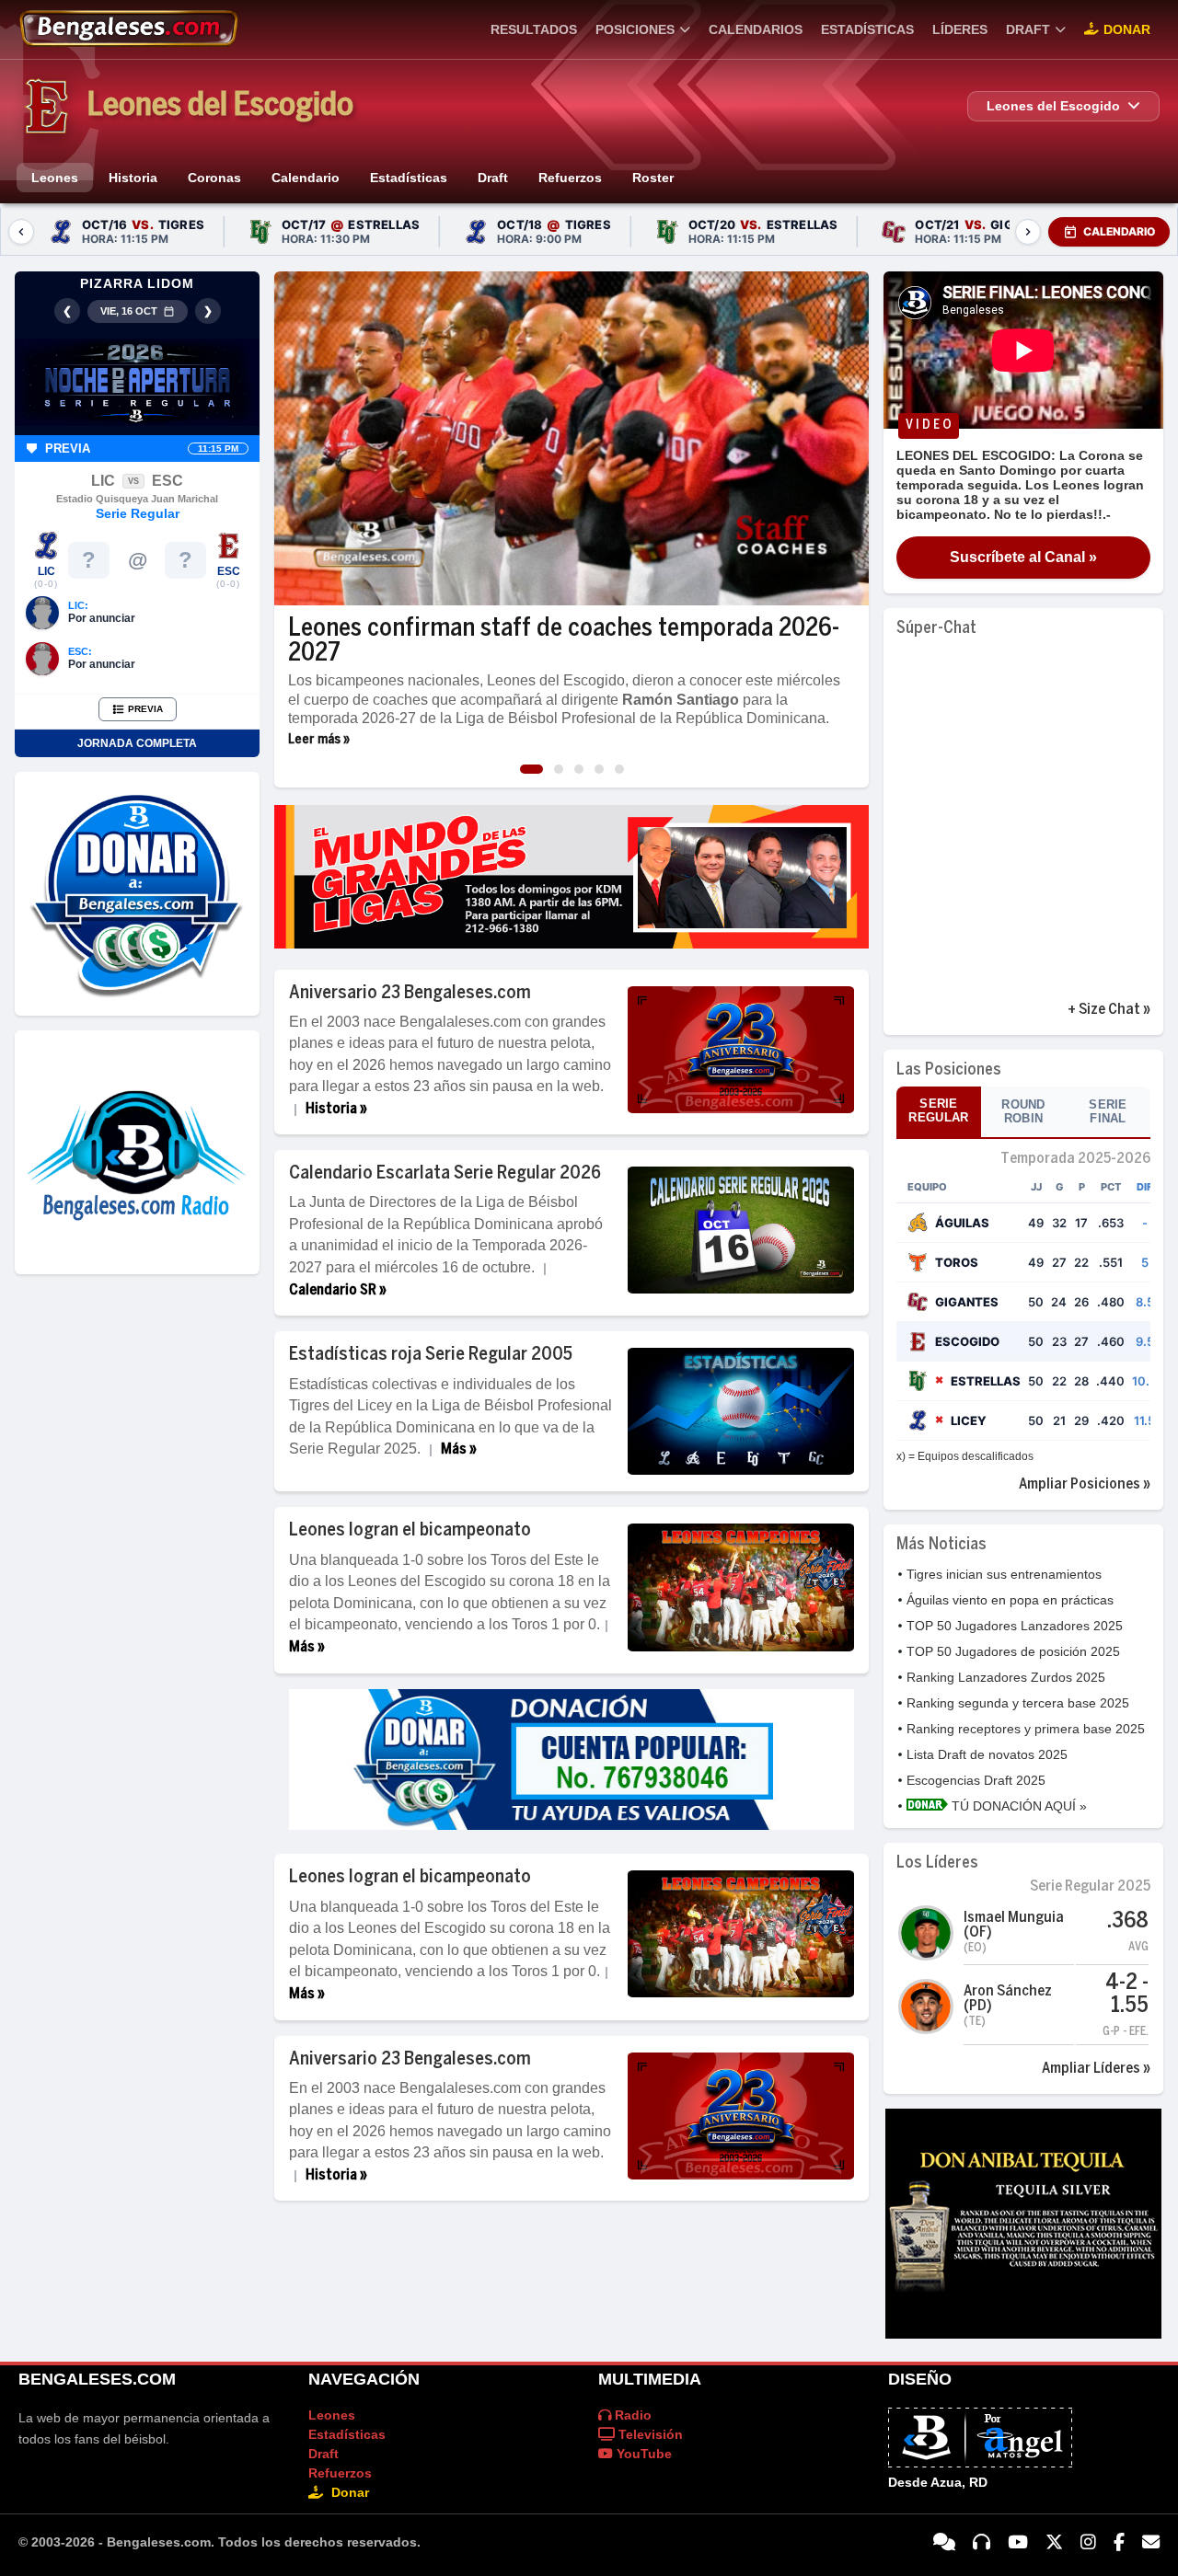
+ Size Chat (1104, 1010)
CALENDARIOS (756, 29)
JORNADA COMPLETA (137, 743)
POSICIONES (635, 29)
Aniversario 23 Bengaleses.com (410, 993)
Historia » (336, 1109)
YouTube (642, 2454)
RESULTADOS (534, 29)
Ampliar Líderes (1091, 2069)
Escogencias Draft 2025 (976, 1780)
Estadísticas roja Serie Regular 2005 (431, 1355)
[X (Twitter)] (1054, 2543)
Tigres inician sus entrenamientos (1004, 1574)
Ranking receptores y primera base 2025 (1026, 1729)
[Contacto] (1151, 2543)
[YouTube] (1018, 2543)
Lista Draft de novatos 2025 (987, 1754)
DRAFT (1028, 29)
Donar (1127, 29)
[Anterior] (21, 232)
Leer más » (319, 740)
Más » (459, 1449)
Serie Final (1108, 1111)
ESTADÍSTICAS (867, 29)
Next (852, 440)
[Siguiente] (1028, 232)
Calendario (306, 178)
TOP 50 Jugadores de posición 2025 (1013, 1651)
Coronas (214, 178)
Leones (55, 178)
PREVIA (145, 709)
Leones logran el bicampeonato (410, 1530)
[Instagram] (1088, 2543)
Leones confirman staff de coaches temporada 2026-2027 (564, 641)
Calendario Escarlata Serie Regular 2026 (445, 1173)
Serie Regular (938, 1110)
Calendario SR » (338, 1290)
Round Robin (1023, 1111)
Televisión (649, 2434)
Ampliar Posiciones (1080, 1484)
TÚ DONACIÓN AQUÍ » (1017, 1806)
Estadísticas (409, 178)
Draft (493, 178)
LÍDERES (960, 29)
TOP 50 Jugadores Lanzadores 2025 (1015, 1626)
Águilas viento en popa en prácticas (1010, 1600)
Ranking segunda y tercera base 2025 (1018, 1703)
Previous (292, 440)
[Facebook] (1119, 2543)
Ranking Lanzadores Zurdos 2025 (1006, 1677)
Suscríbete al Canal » (1023, 557)
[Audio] (982, 2543)
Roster (653, 178)
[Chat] (944, 2543)
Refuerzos (570, 178)
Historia (133, 178)
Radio (631, 2415)
